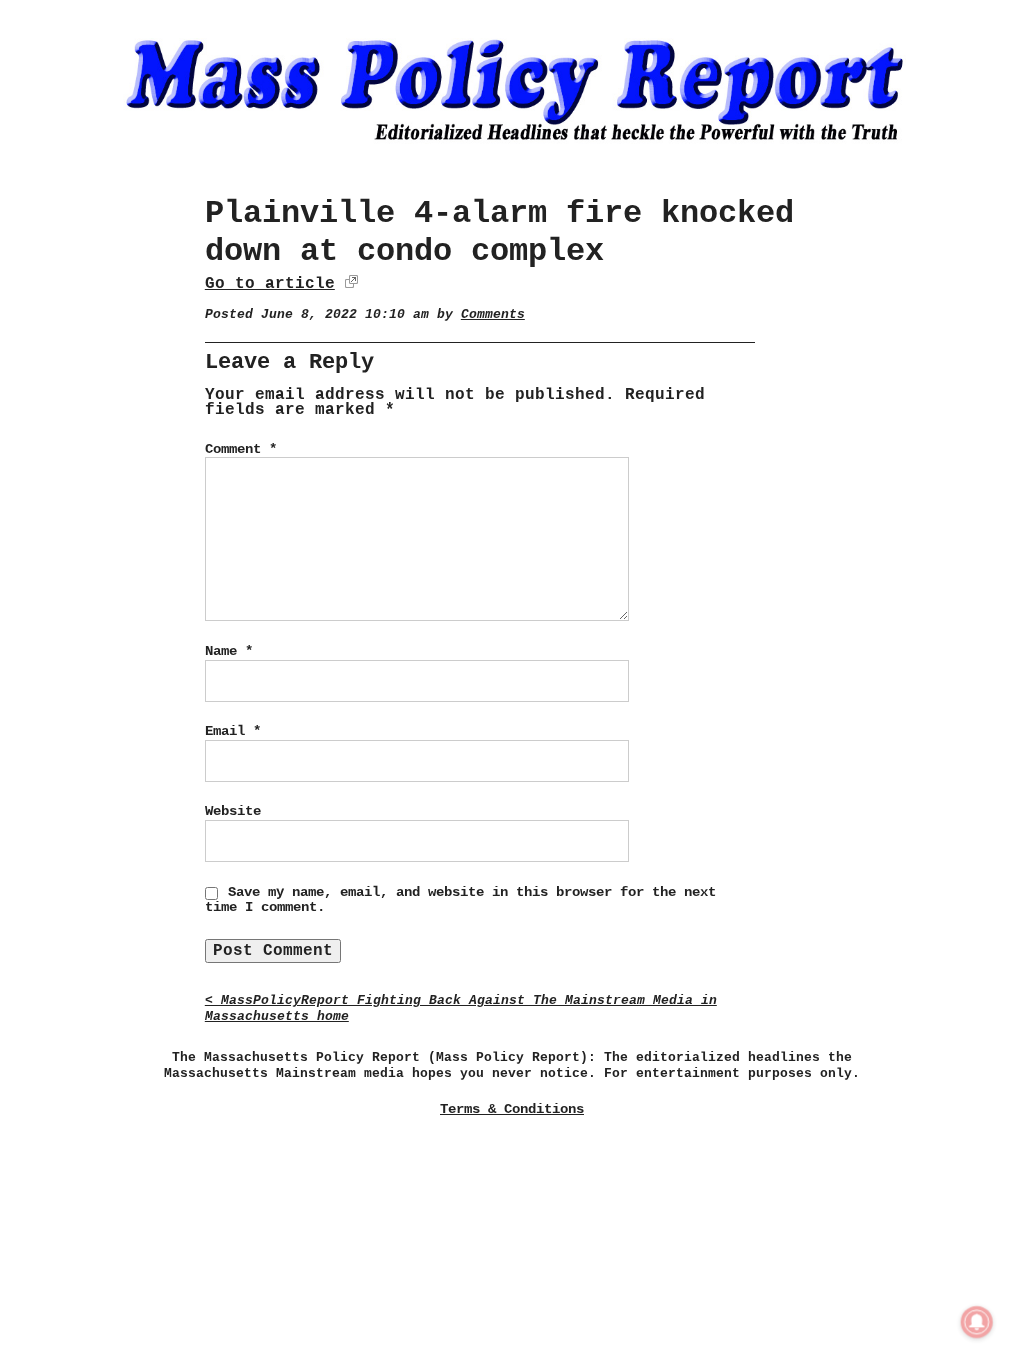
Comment (241, 449)
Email (233, 731)
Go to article (270, 284)
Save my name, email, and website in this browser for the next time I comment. (460, 900)
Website (233, 811)
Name (229, 651)
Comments (493, 314)
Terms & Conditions (512, 1109)
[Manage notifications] (977, 1322)
